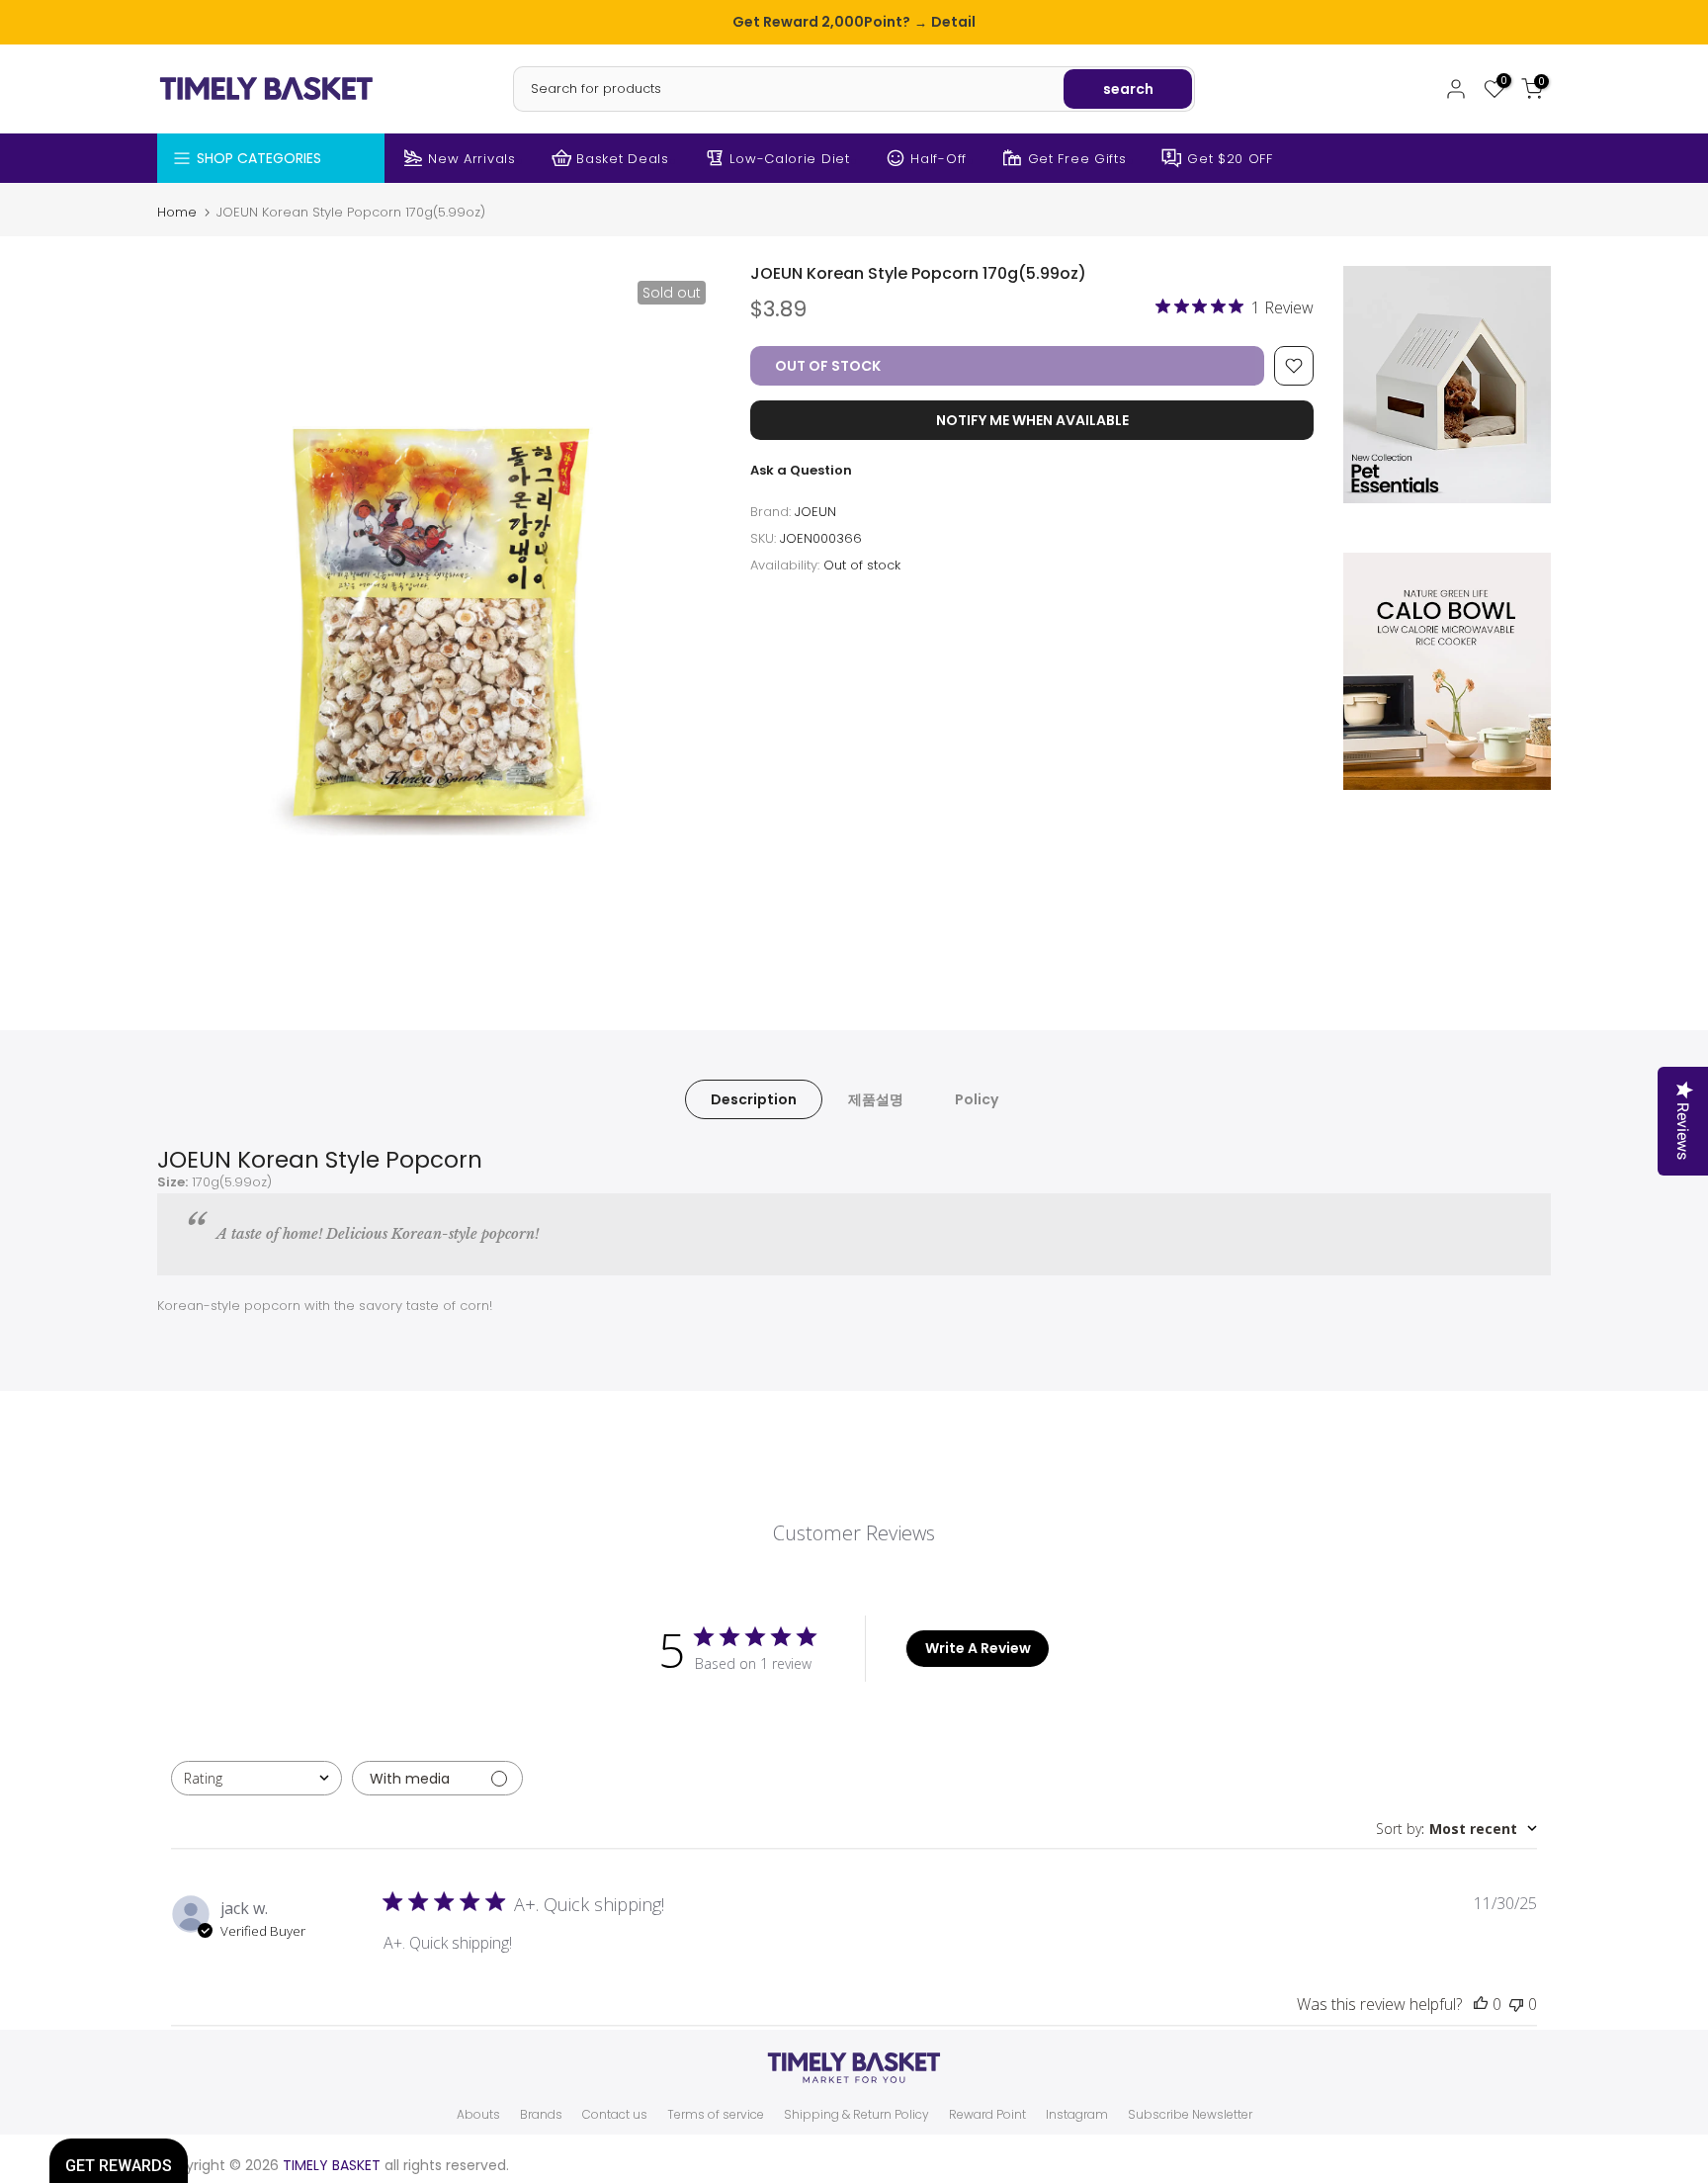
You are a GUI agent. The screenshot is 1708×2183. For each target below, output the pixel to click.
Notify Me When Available (1032, 420)
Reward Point (987, 2115)
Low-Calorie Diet (789, 159)
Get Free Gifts (1077, 159)
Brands (541, 2115)
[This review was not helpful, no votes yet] (1516, 2004)
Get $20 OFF (1230, 159)
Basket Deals (622, 159)
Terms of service (716, 2115)
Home (177, 212)
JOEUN (815, 512)
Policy (977, 1098)
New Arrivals (471, 159)
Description (754, 1098)
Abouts (478, 2115)
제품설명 (876, 1098)
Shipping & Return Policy (856, 2115)
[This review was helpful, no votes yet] (1481, 2004)
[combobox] (256, 1778)
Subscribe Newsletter (1190, 2115)
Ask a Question (801, 470)
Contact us (615, 2115)
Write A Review (978, 1648)
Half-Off (939, 159)
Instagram (1077, 2115)
